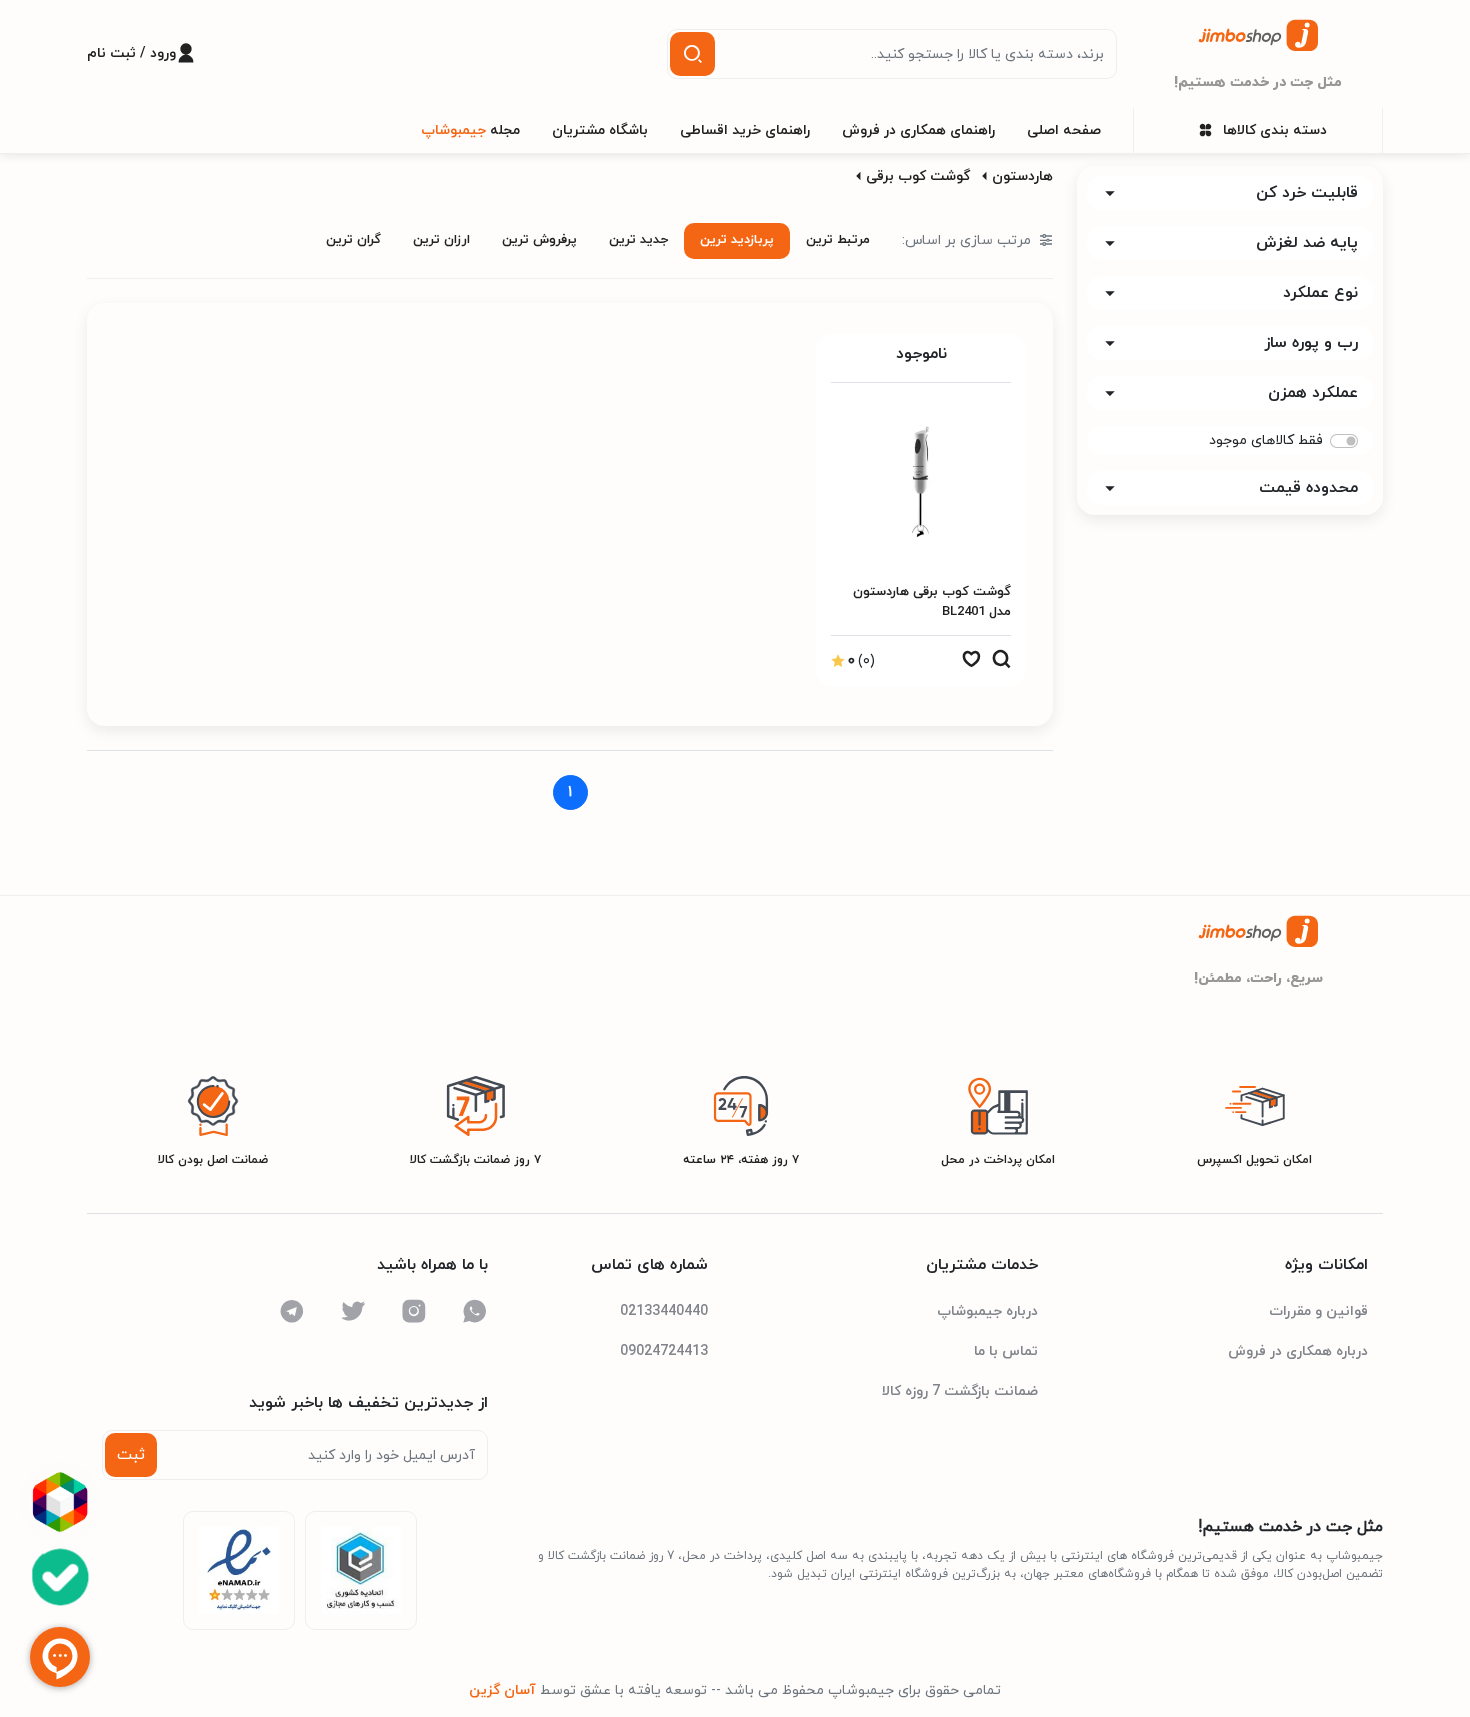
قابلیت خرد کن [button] (1307, 193)
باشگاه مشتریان (600, 130)
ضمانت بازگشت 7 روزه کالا (960, 1391)
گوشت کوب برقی (918, 176)
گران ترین (353, 240)
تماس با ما (1006, 1351)
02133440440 (664, 1311)
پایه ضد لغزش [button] (1307, 243)
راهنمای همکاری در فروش (918, 130)
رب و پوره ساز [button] (1311, 343)
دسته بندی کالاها (1275, 130)
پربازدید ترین (737, 240)
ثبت (131, 1455)
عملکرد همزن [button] (1313, 393)
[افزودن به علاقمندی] (971, 664)
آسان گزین (502, 1690)
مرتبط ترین (838, 240)
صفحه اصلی (1064, 130)
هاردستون (1022, 176)
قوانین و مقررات (1318, 1311)
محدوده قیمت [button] (1308, 488)
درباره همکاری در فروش (1298, 1351)
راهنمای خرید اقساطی (745, 130)
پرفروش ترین (539, 240)
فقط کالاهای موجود (1266, 440)
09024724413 (664, 1351)
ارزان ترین (441, 240)
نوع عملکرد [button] (1320, 293)
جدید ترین (638, 240)
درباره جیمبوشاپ (987, 1311)
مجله (470, 130)
